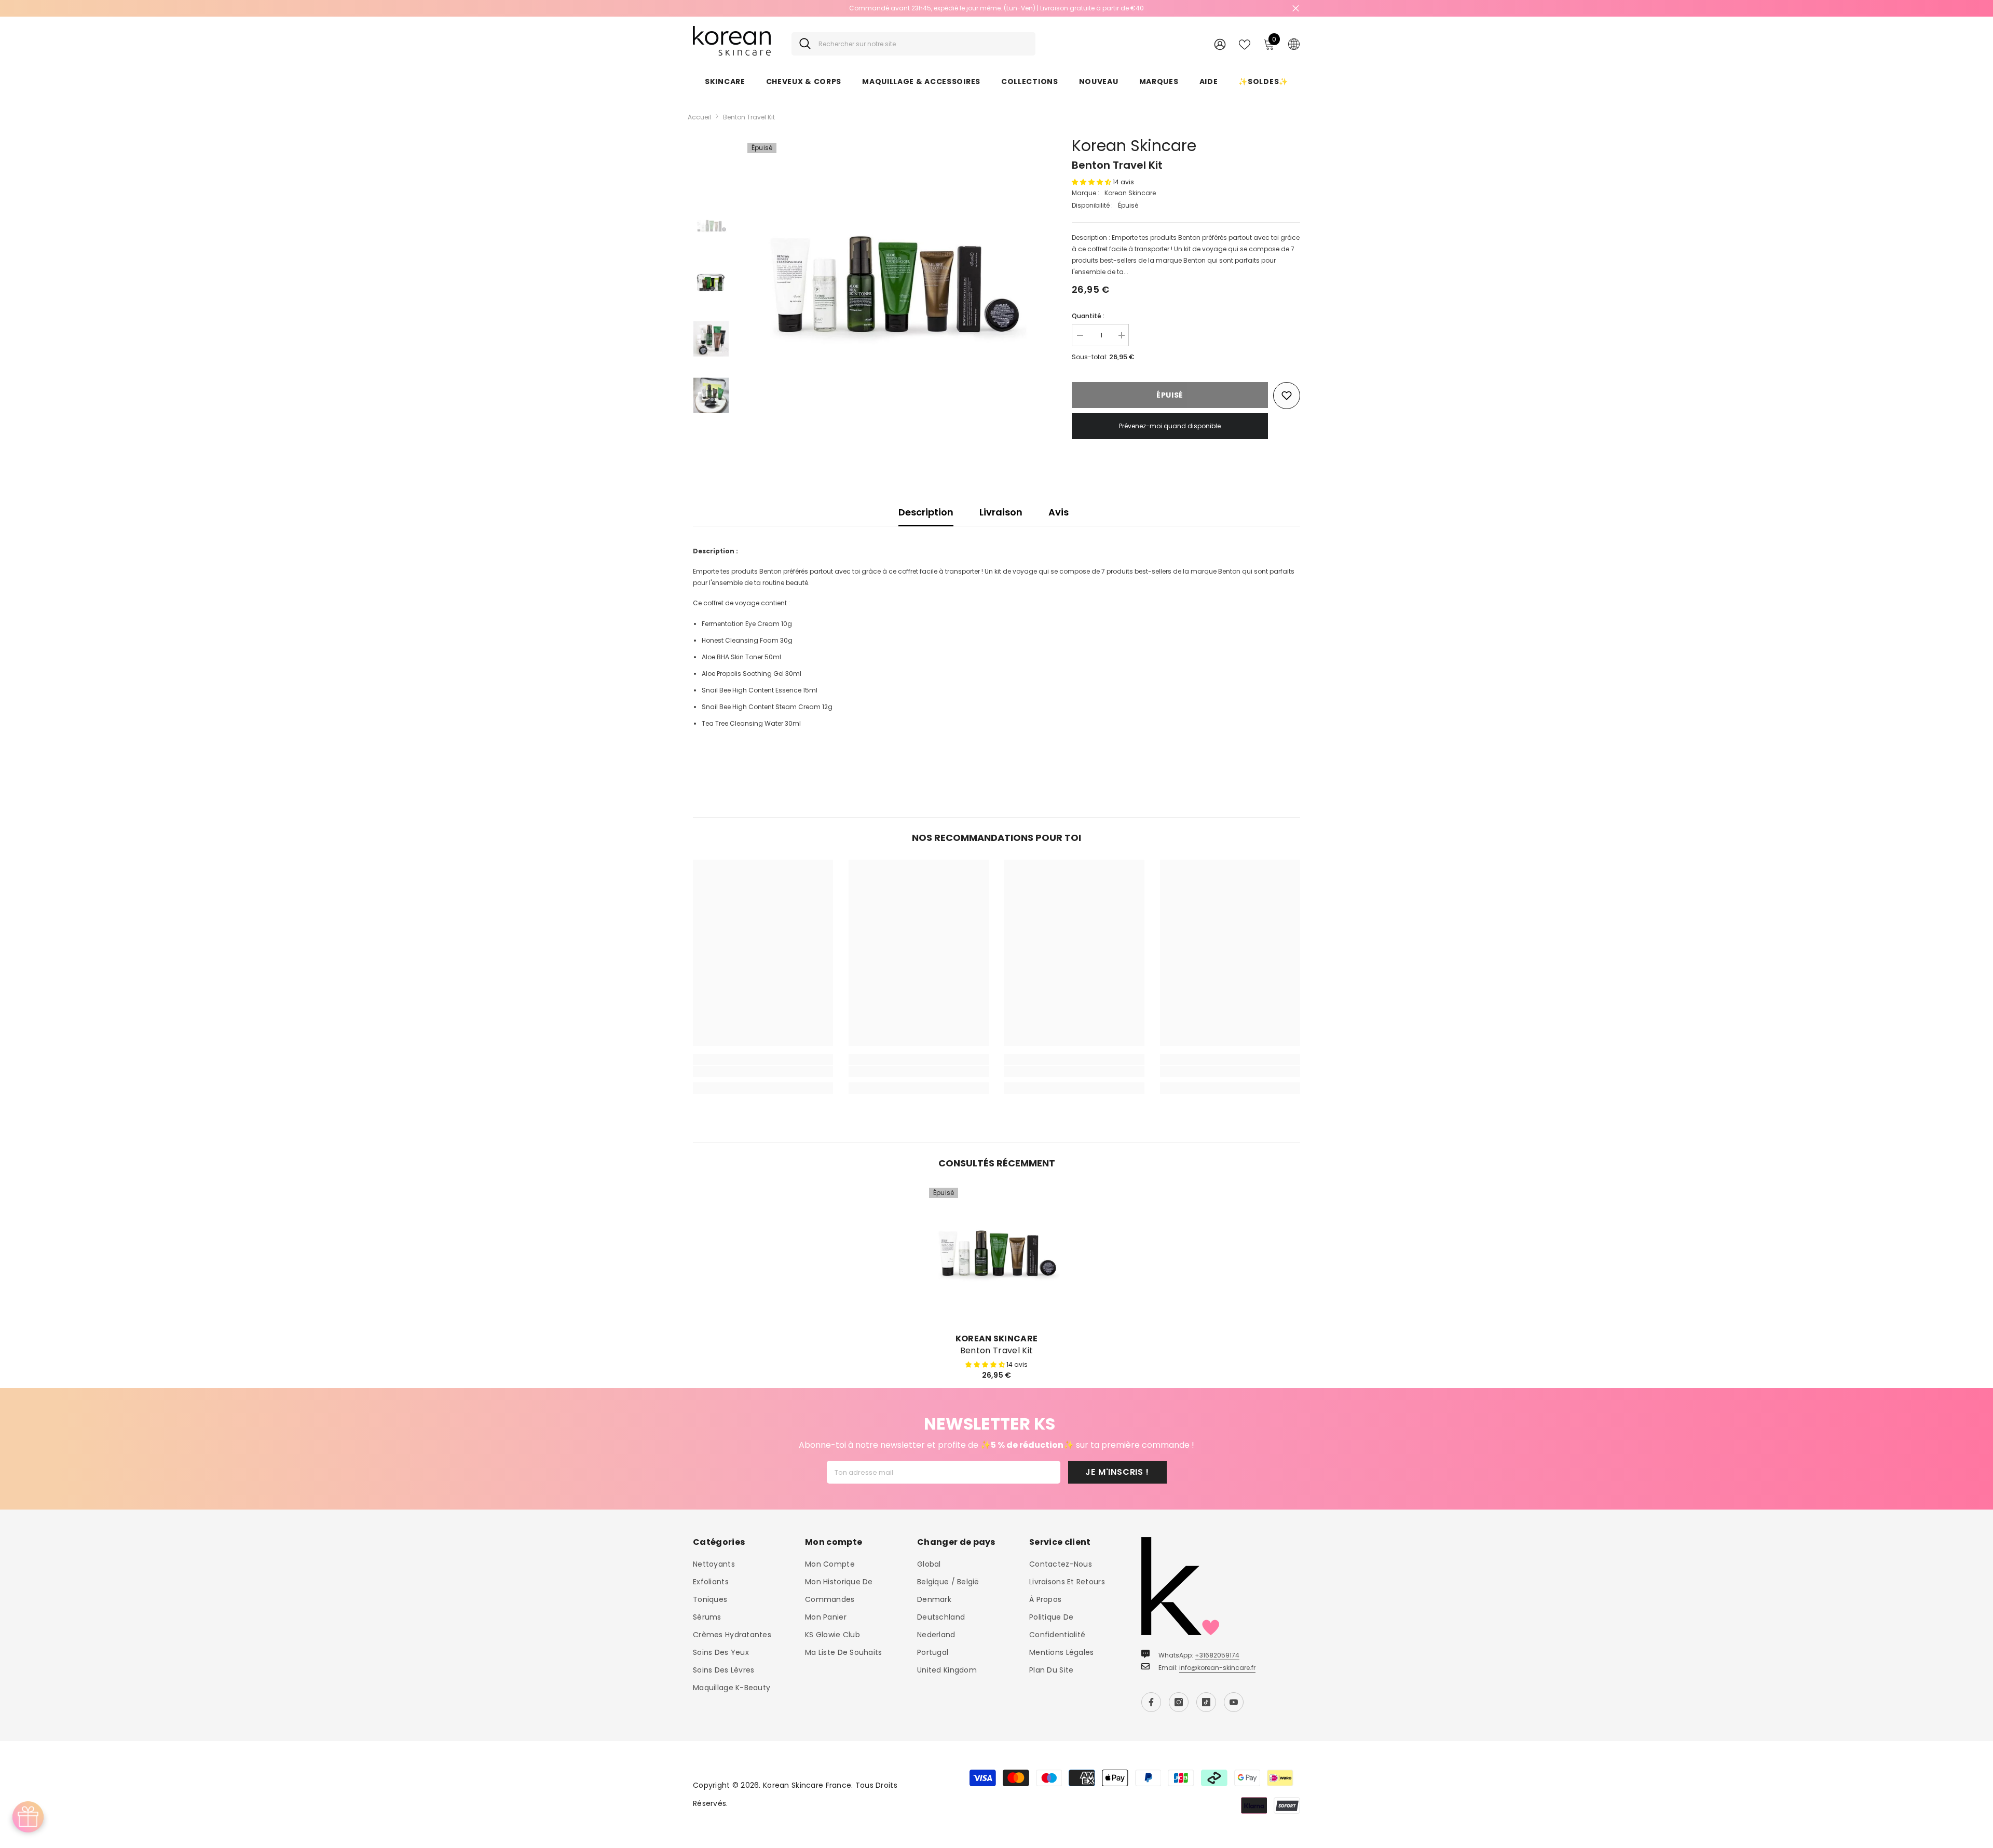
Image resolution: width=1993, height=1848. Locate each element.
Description (926, 512)
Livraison (1001, 512)
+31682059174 (1217, 1655)
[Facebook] (1151, 1702)
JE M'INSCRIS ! (1117, 1472)
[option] (996, 8)
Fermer (1296, 9)
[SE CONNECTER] (1220, 44)
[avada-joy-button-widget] (28, 1817)
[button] (1092, 182)
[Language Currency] (1294, 44)
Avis (1059, 512)
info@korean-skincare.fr (1217, 1668)
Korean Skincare (1134, 146)
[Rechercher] (913, 44)
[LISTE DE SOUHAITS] (1245, 44)
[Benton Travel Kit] (996, 1255)
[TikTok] (1206, 1702)
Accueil (699, 117)
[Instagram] (1179, 1702)
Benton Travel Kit (996, 1351)
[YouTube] (1234, 1702)
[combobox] (923, 44)
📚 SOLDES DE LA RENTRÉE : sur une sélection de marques (996, 8)
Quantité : (1088, 316)
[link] (763, 1071)
